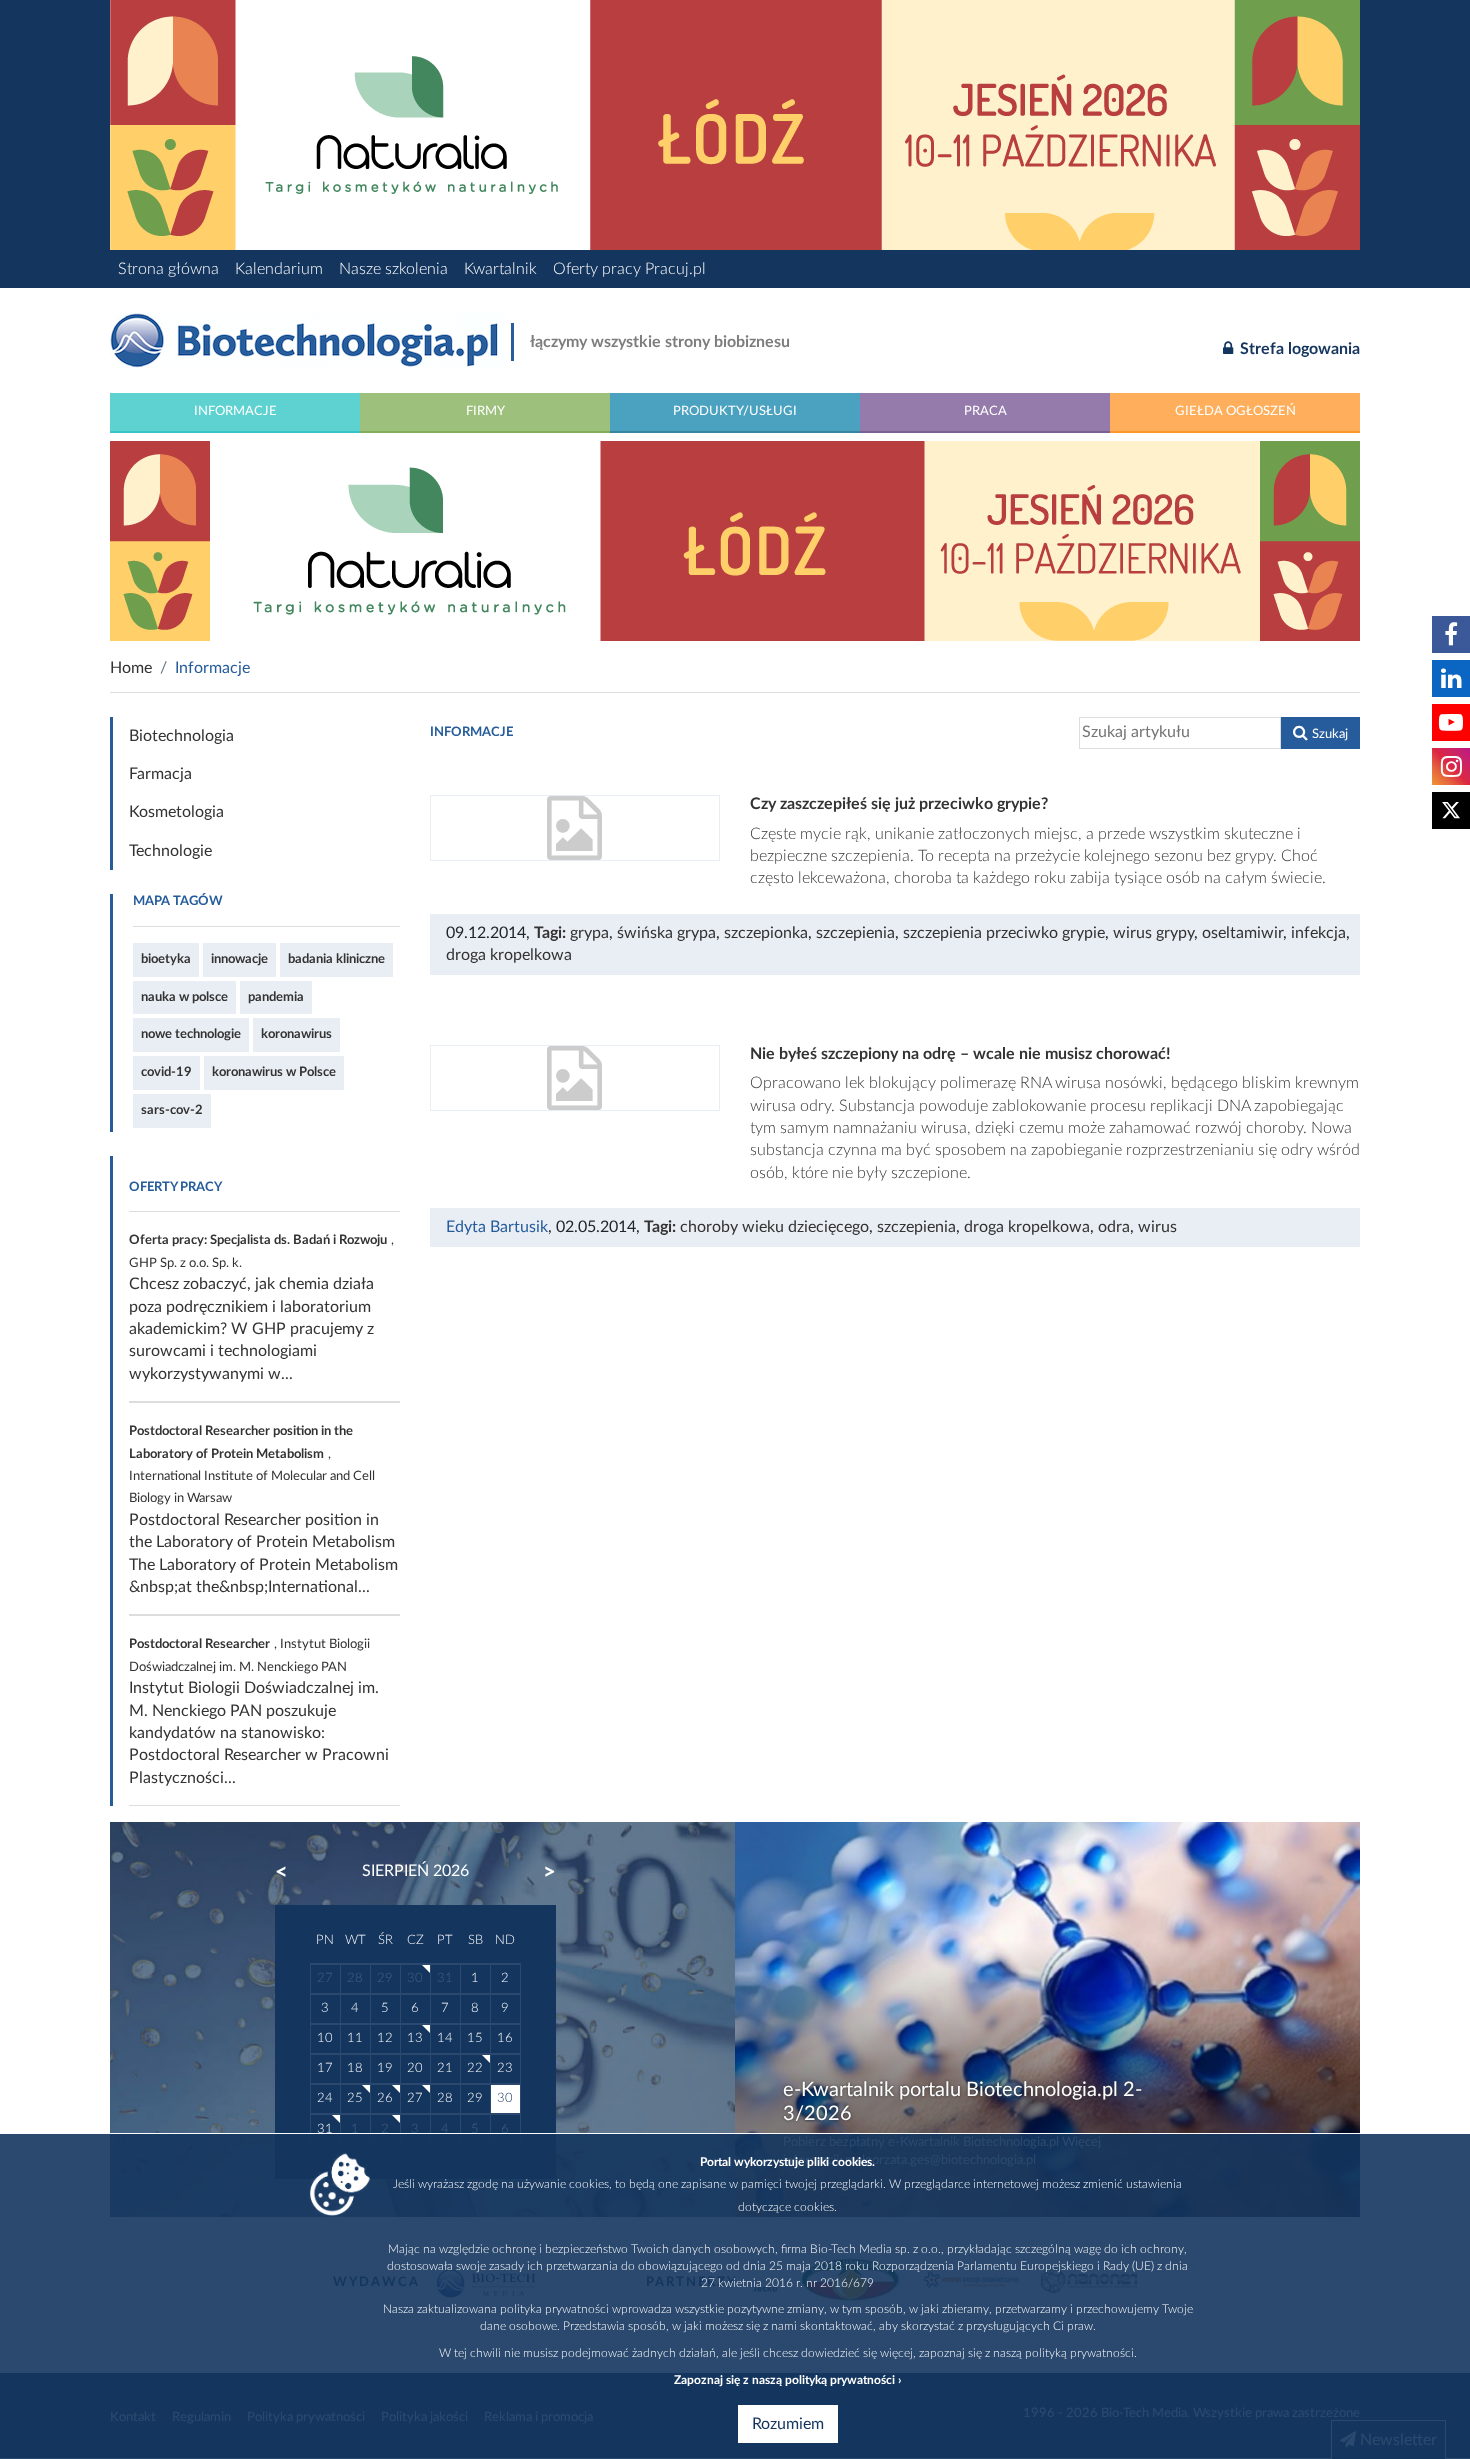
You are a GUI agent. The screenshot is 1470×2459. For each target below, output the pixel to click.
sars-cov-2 (172, 1110)
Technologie (170, 851)
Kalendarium (279, 269)
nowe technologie (191, 1034)
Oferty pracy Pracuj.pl (629, 269)
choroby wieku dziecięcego (774, 1227)
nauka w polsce (184, 997)
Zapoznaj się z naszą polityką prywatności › (787, 2380)
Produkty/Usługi (735, 411)
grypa (589, 933)
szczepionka (766, 933)
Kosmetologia (176, 812)
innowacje (239, 959)
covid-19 (166, 1072)
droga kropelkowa (509, 955)
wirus (1157, 1227)
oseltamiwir (1242, 933)
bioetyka (166, 959)
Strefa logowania (1298, 349)
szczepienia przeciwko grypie (1004, 933)
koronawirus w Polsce (274, 1072)
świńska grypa (666, 933)
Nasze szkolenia (393, 269)
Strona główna (168, 269)
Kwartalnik (500, 269)
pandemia (276, 997)
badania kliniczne (336, 959)
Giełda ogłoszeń (1235, 411)
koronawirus (296, 1034)
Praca (985, 411)
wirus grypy (1153, 933)
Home (131, 668)
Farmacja (160, 774)
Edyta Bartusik (497, 1227)
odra (1114, 1227)
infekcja (1318, 933)
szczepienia (855, 933)
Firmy (485, 411)
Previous (291, 1872)
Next (540, 1872)
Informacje (235, 411)
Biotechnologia (181, 736)
